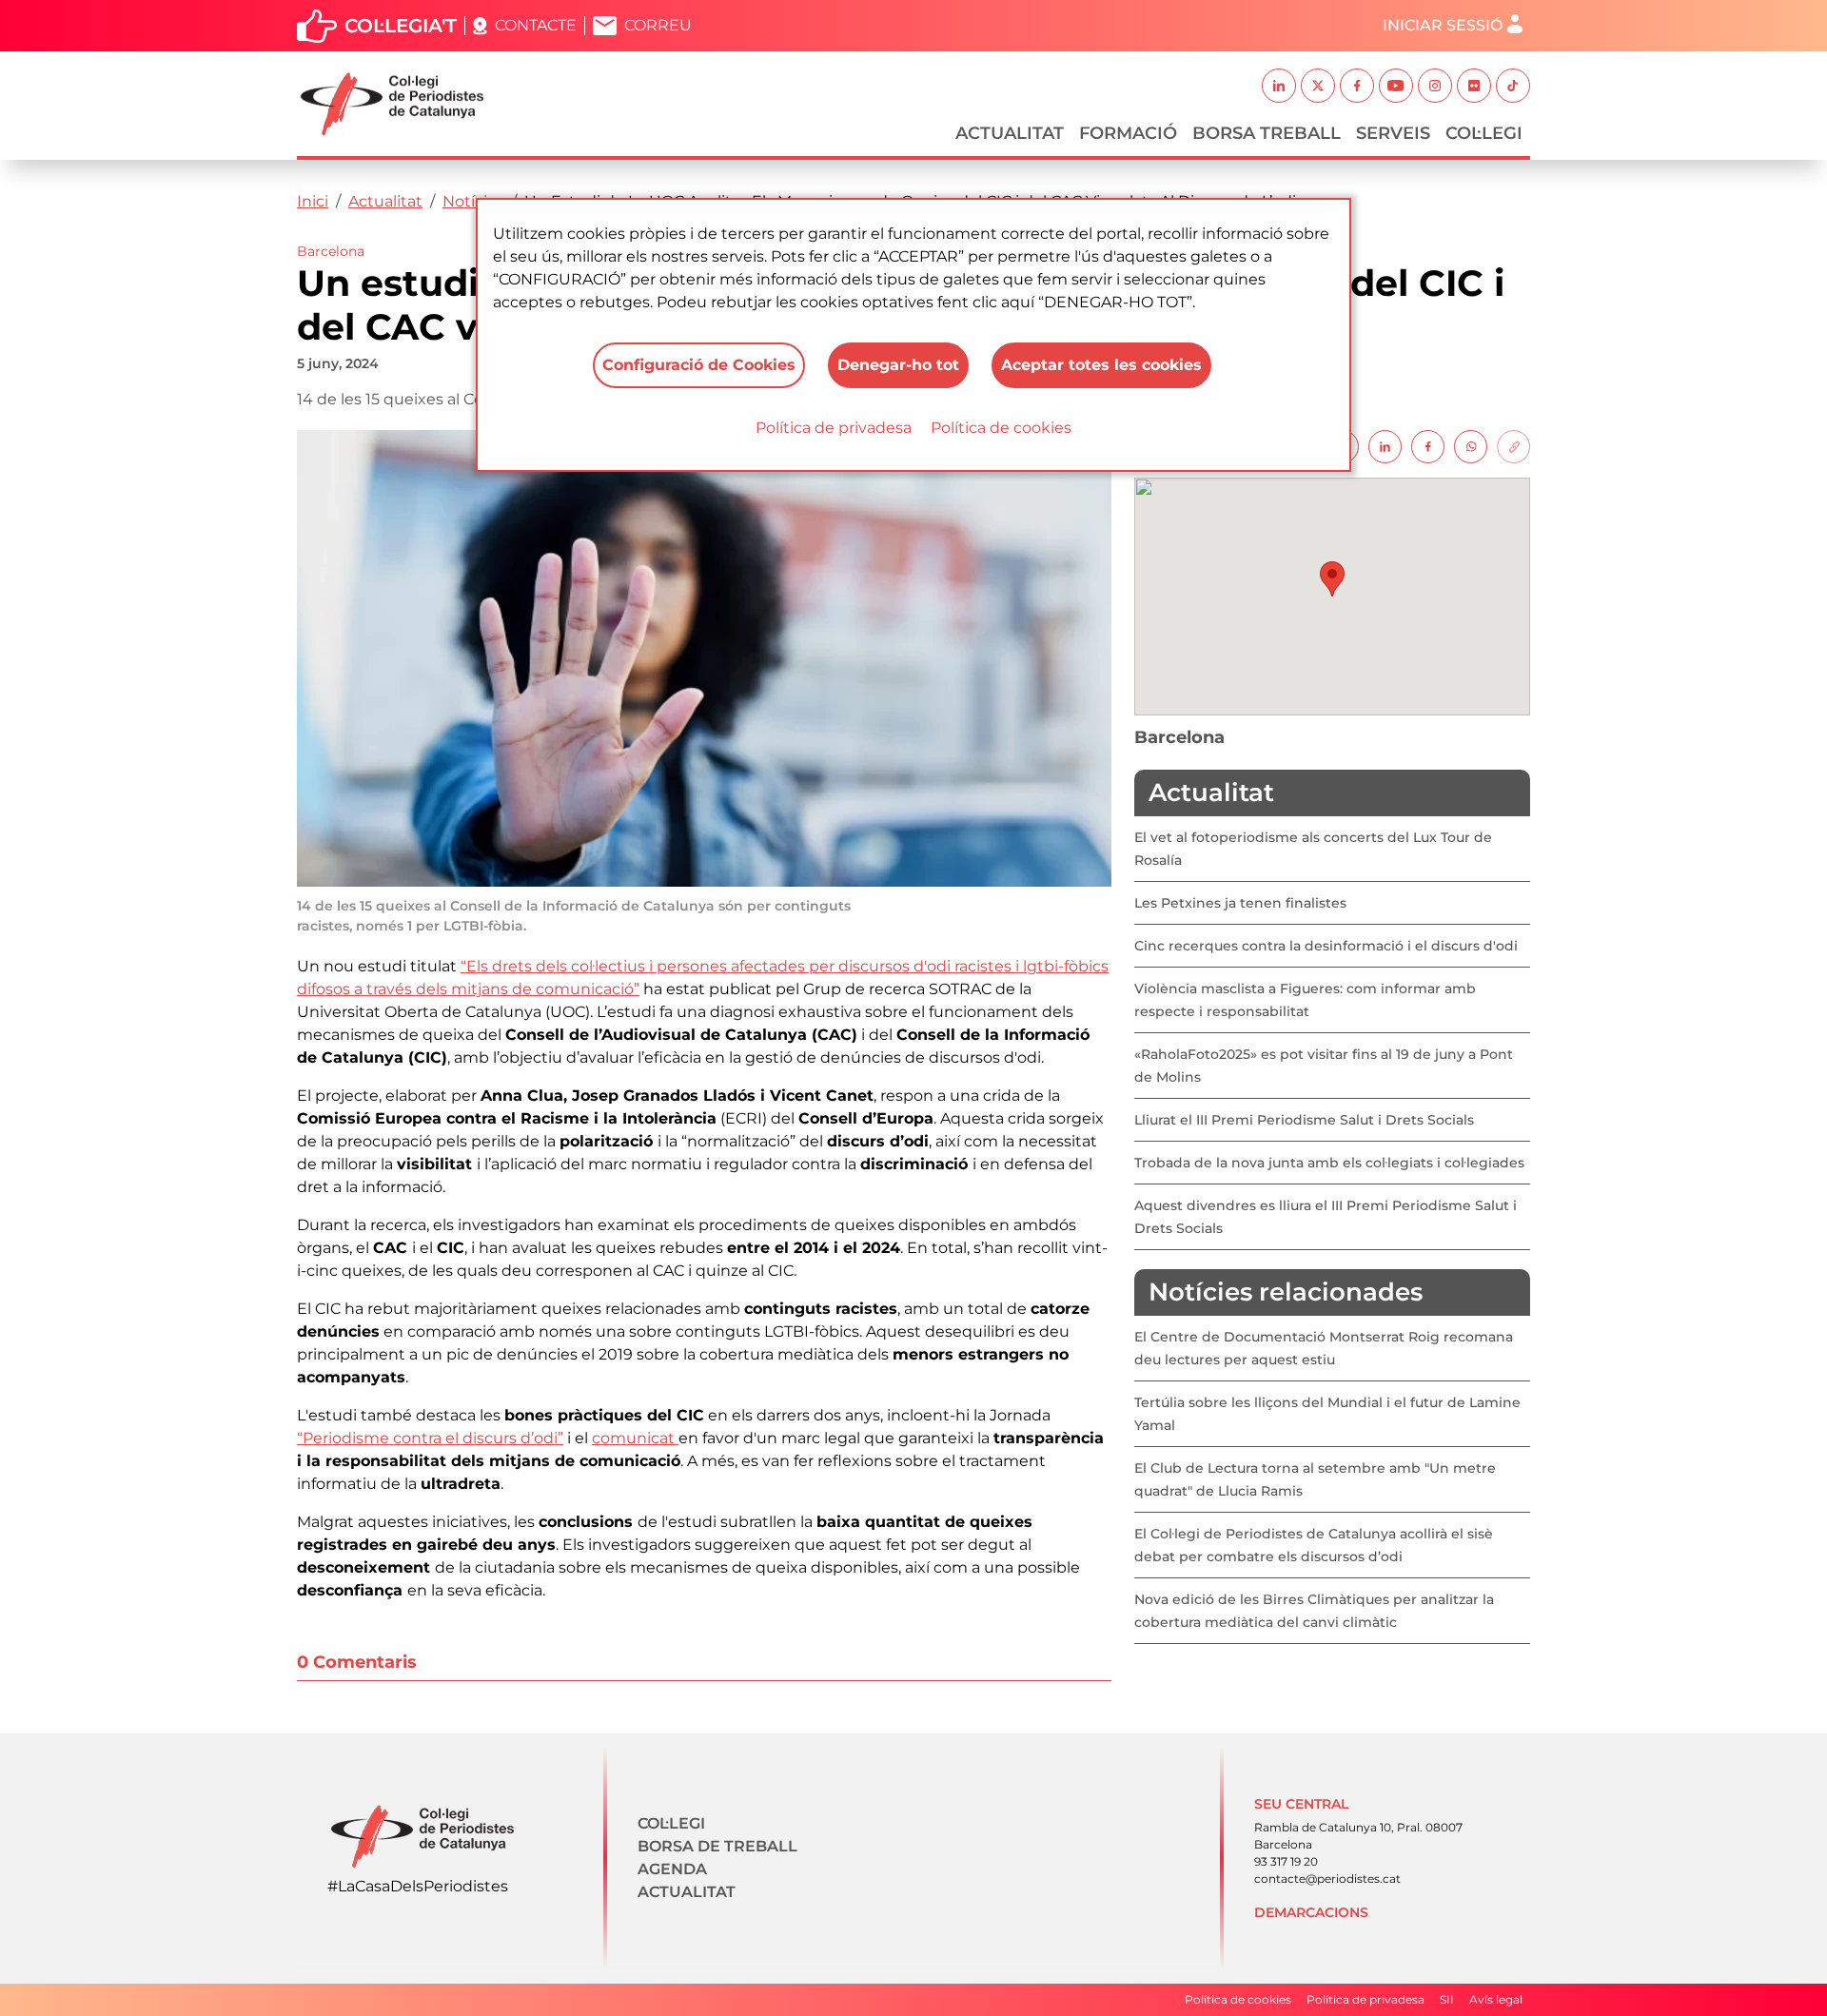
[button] (1332, 579)
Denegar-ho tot (898, 365)
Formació (1128, 133)
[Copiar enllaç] (1513, 446)
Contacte (536, 25)
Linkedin (1279, 86)
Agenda (672, 1869)
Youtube (1396, 86)
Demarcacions (1311, 1912)
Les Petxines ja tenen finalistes (1240, 903)
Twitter (1318, 86)
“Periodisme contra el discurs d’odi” (430, 1438)
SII (1447, 1999)
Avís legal (1496, 1999)
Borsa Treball (1267, 133)
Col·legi (1484, 133)
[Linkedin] (1385, 446)
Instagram (1435, 86)
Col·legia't (401, 26)
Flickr (1474, 86)
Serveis (1393, 133)
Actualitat (1010, 133)
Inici (313, 201)
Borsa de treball (717, 1846)
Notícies (473, 201)
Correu (658, 25)
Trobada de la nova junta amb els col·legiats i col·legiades (1329, 1163)
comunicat (635, 1438)
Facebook (1357, 86)
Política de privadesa (834, 428)
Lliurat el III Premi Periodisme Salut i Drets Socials (1304, 1120)
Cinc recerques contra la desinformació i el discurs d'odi (1326, 946)
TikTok (1513, 86)
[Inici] (400, 104)
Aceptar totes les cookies (1101, 365)
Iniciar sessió (1443, 25)
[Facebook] (1428, 446)
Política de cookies (1001, 428)
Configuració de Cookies (699, 365)
